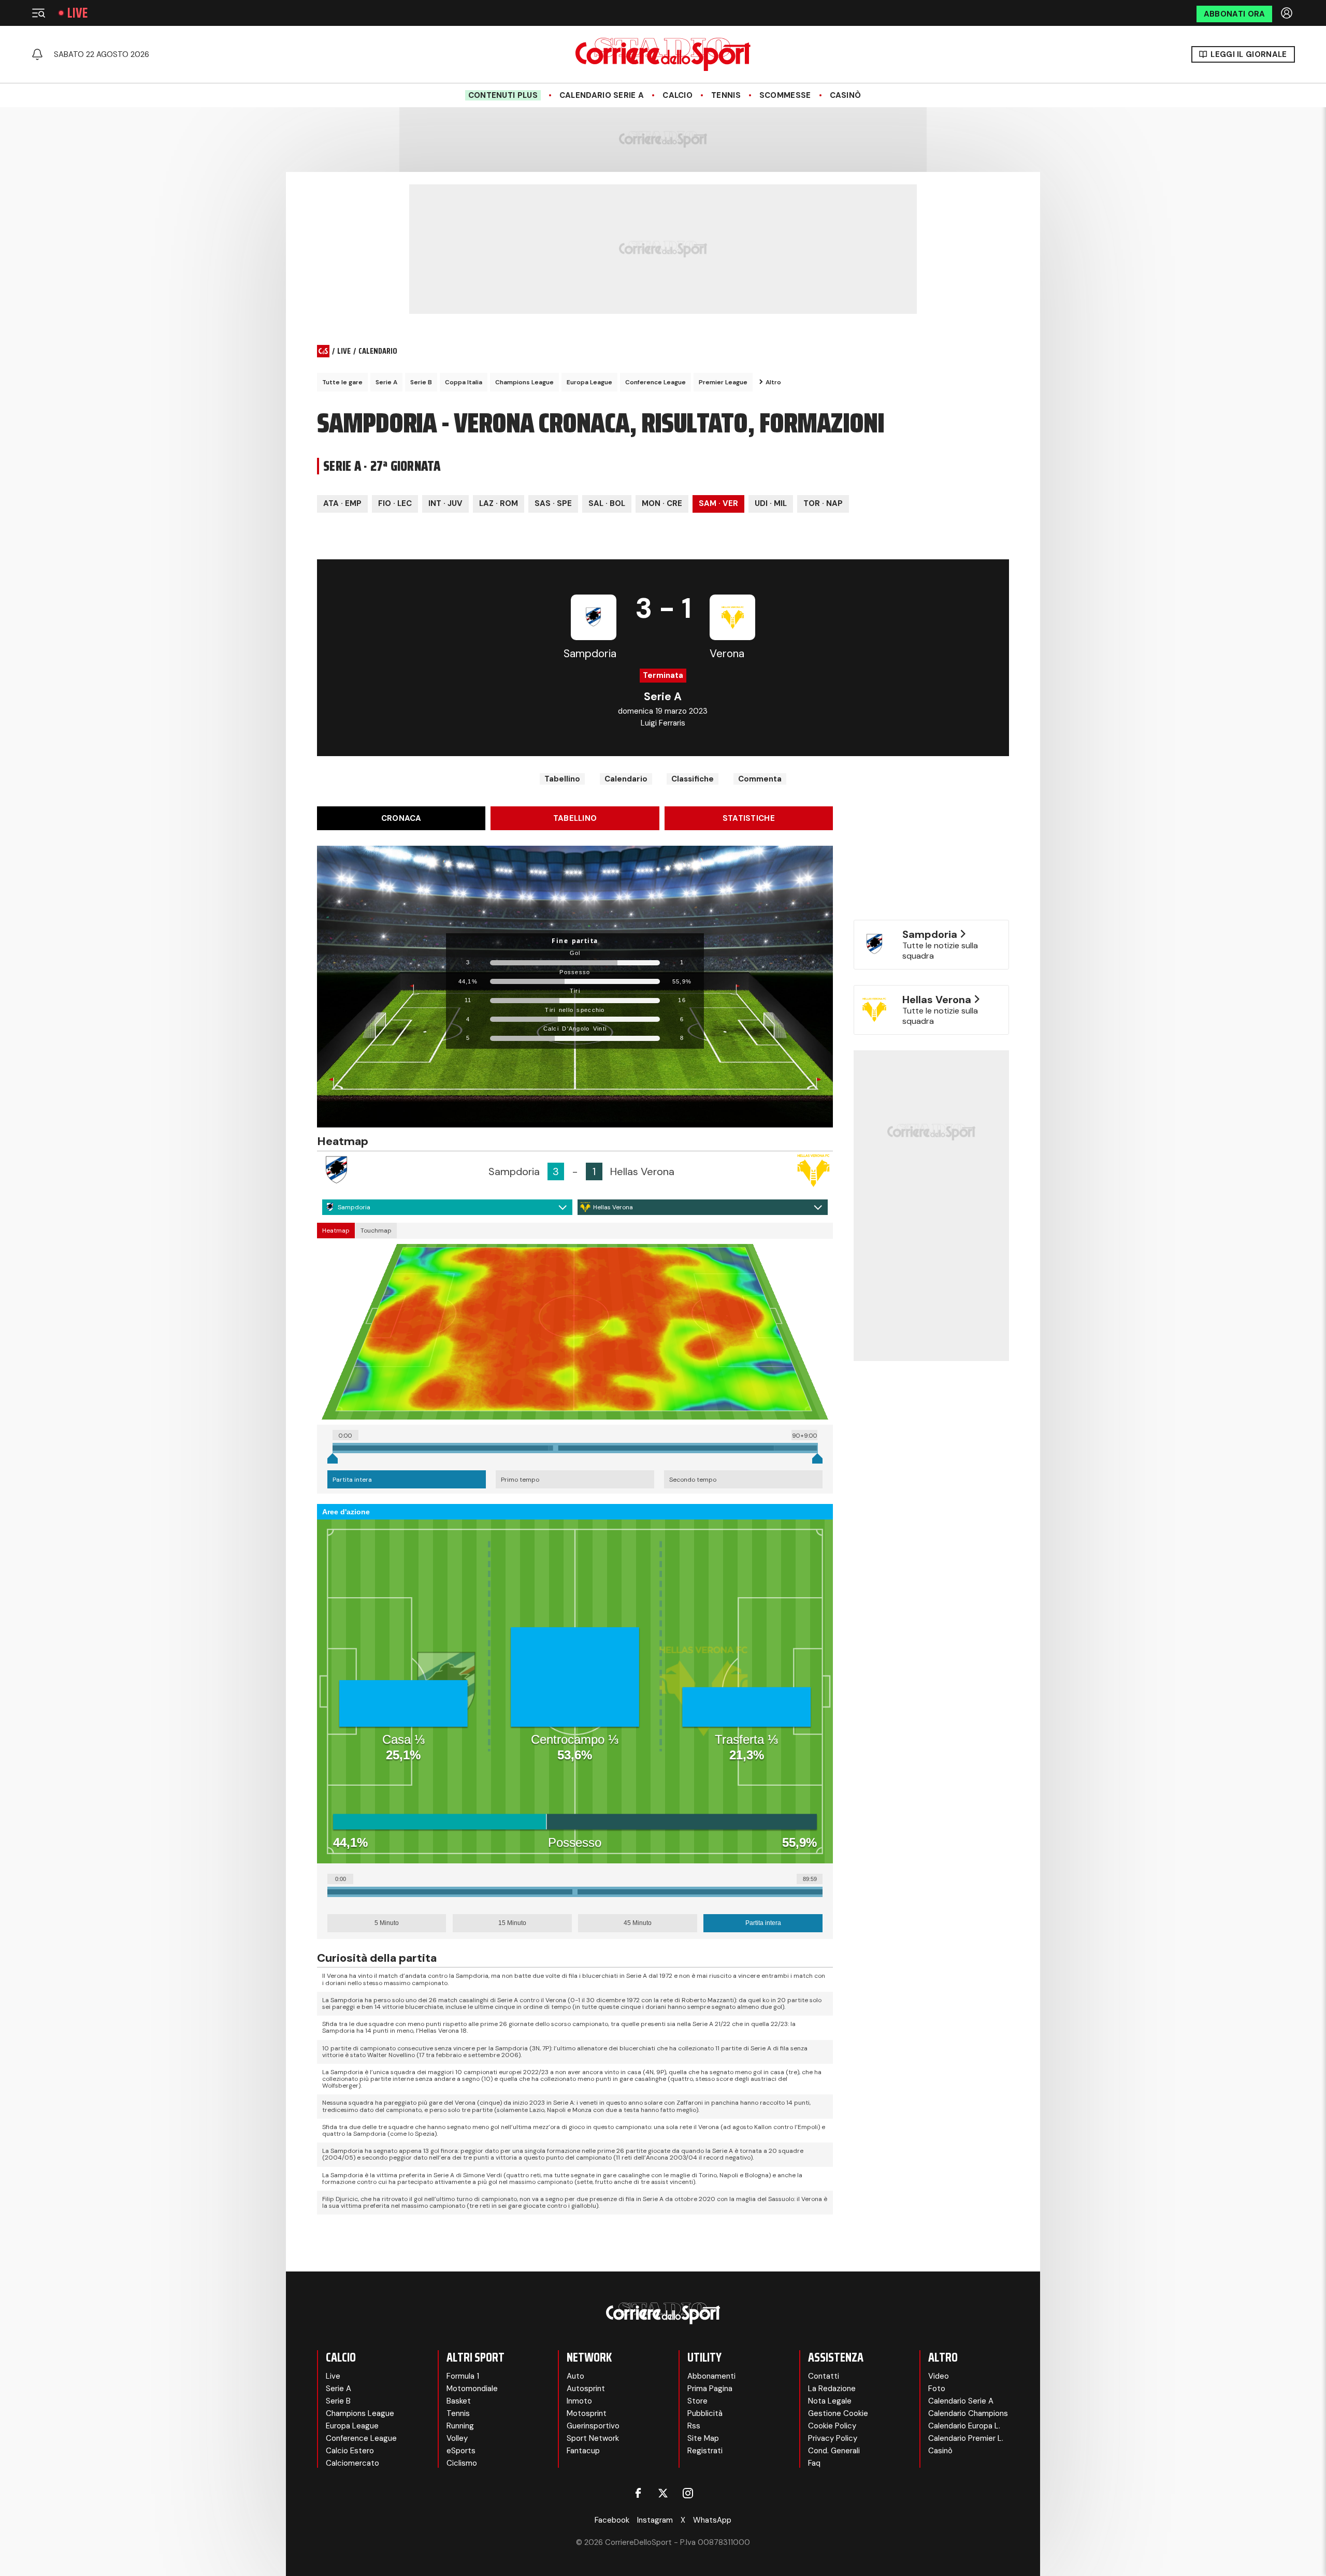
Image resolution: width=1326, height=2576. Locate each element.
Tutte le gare (342, 382)
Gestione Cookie (838, 2413)
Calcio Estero (350, 2451)
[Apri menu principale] (38, 13)
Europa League (589, 382)
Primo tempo (520, 1480)
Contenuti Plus (503, 95)
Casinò (846, 95)
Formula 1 (463, 2376)
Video (939, 2376)
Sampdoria (354, 1207)
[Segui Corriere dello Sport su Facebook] (638, 2493)
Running (460, 2426)
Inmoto (579, 2401)
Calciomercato (352, 2463)
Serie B (421, 382)
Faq (814, 2463)
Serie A (386, 382)
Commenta (760, 779)
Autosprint (586, 2389)
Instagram (655, 2520)
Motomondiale (472, 2389)
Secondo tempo (693, 1480)
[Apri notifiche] (37, 54)
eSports (461, 2451)
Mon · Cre (662, 503)
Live (77, 13)
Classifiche (693, 779)
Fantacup (583, 2451)
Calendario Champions (968, 2413)
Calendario (626, 779)
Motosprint (587, 2413)
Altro (773, 382)
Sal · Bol (607, 503)
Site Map (703, 2438)
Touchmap (376, 1231)
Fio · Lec (395, 503)
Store (697, 2401)
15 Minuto (512, 1923)
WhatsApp (712, 2520)
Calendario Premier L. (966, 2438)
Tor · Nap (823, 503)
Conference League (655, 382)
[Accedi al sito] (1288, 13)
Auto (575, 2376)
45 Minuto (638, 1923)
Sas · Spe (553, 503)
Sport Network (593, 2438)
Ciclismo (462, 2463)
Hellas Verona (613, 1207)
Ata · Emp (342, 503)
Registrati (705, 2451)
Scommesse (785, 95)
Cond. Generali (834, 2451)
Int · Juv (445, 503)
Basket (459, 2401)
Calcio (678, 95)
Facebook (612, 2520)
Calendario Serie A (602, 95)
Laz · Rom (499, 503)
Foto (937, 2389)
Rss (694, 2426)
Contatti (824, 2376)
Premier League (723, 382)
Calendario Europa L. (964, 2426)
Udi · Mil (771, 503)
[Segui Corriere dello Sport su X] (663, 2493)
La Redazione (832, 2389)
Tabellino (562, 779)
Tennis (726, 95)
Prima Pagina (710, 2389)
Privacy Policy (833, 2438)
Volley (457, 2438)
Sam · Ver (718, 503)
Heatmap (336, 1231)
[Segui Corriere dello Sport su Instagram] (688, 2493)
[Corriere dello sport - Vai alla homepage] (663, 54)
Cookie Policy (832, 2426)
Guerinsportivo (593, 2426)
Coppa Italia (464, 382)
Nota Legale (830, 2401)
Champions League (524, 382)
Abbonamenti (711, 2376)
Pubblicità (705, 2413)
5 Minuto (387, 1923)
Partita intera (352, 1480)
